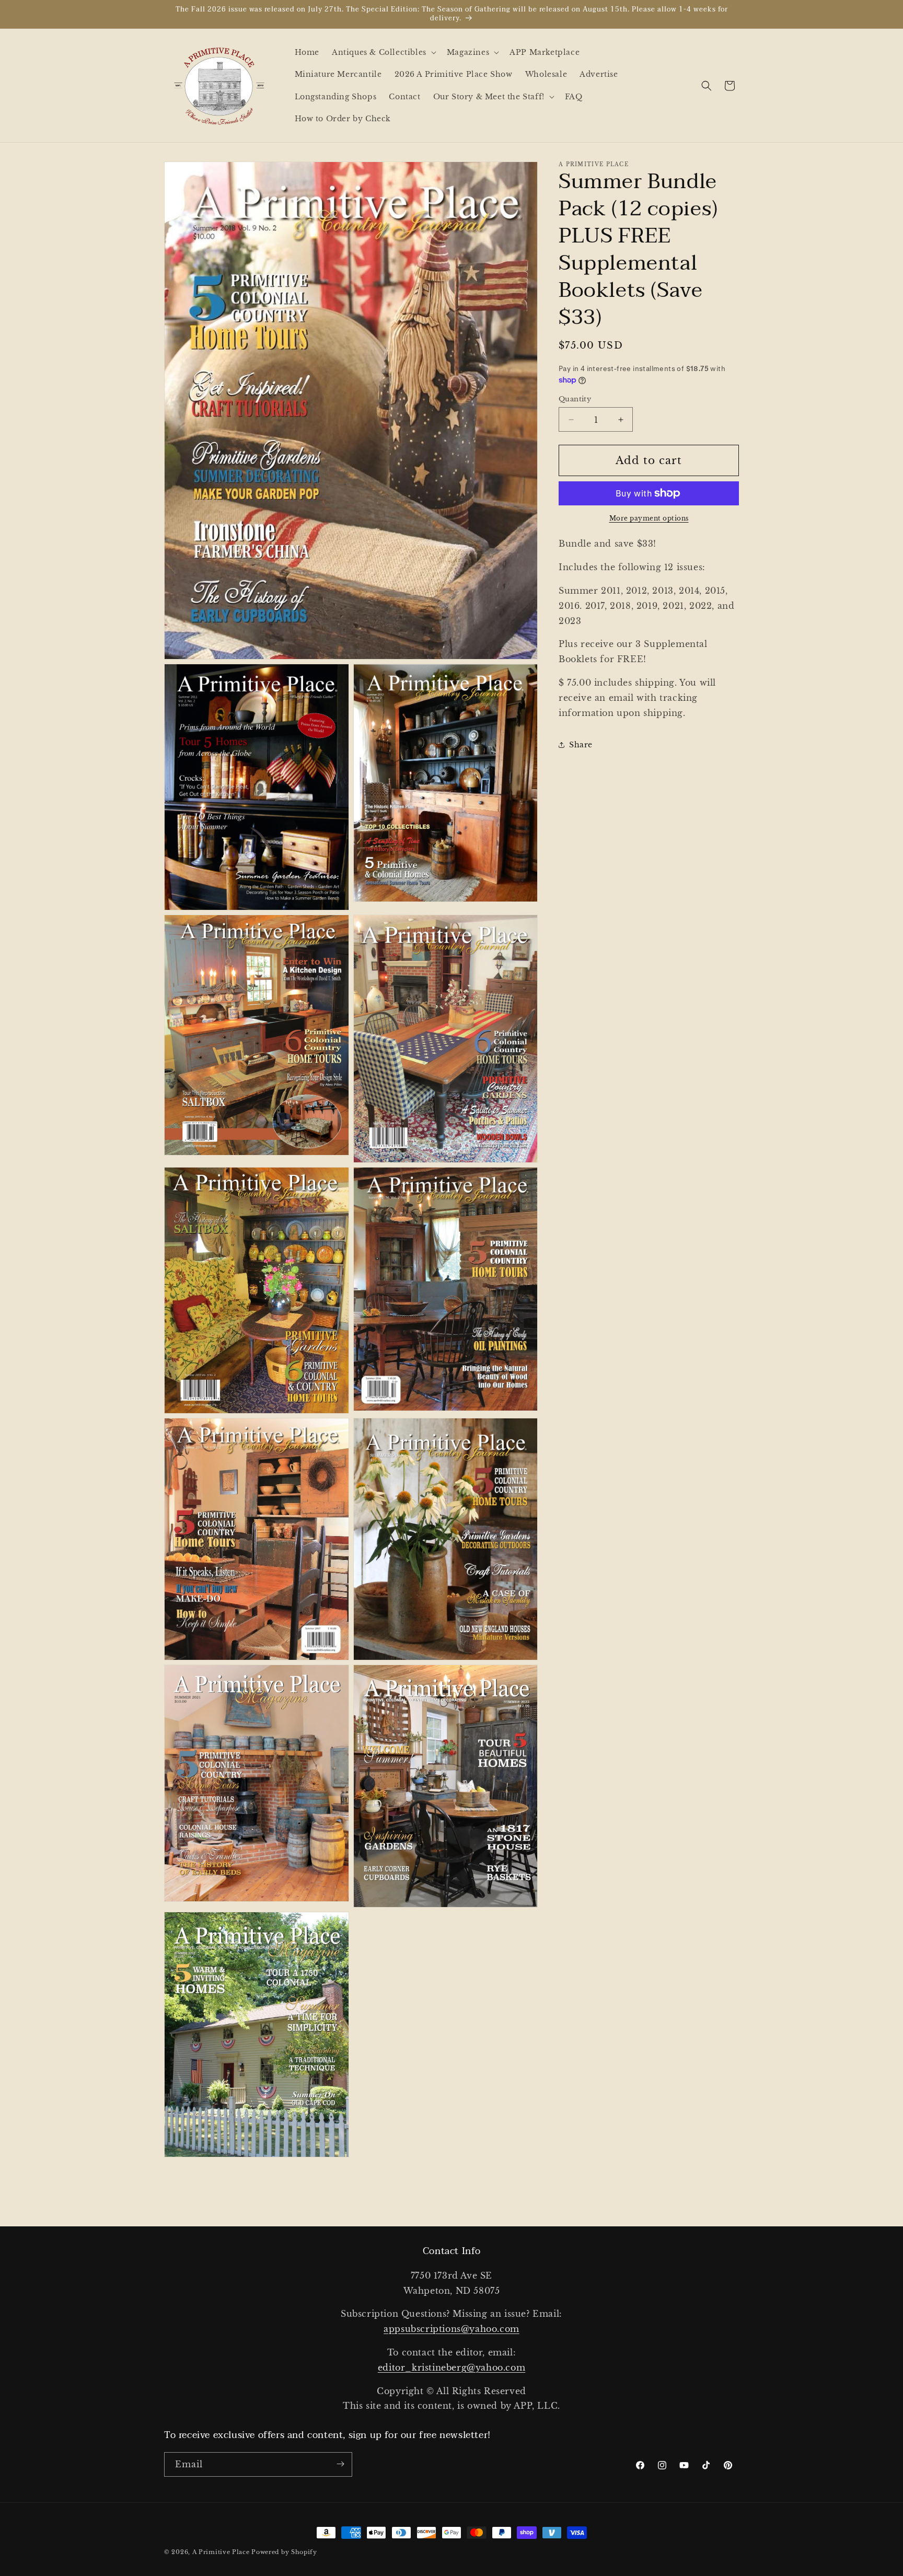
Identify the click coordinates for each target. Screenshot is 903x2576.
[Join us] (340, 2464)
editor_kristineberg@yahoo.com (451, 2367)
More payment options (649, 518)
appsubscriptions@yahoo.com (451, 2329)
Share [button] (581, 745)
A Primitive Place (221, 2552)
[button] (383, 52)
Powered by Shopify (284, 2552)
